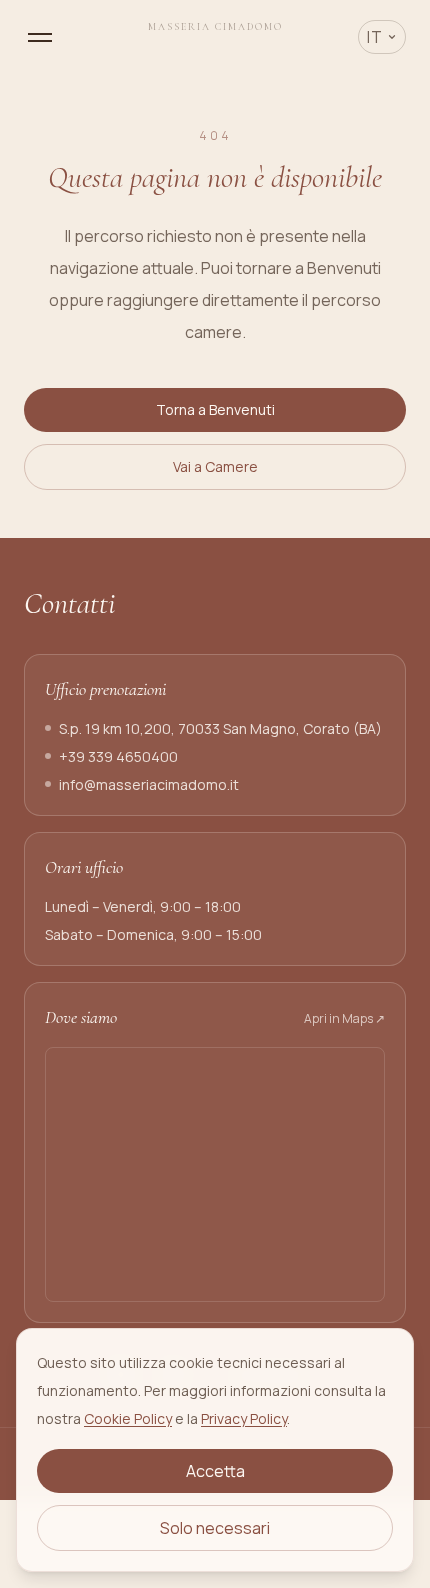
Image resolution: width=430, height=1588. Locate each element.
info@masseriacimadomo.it (149, 784)
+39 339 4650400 (118, 756)
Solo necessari (215, 1528)
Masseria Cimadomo (215, 27)
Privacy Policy (244, 1418)
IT (375, 37)
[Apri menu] (40, 37)
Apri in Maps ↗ (344, 1019)
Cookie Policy (128, 1418)
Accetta (215, 1471)
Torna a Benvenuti (215, 409)
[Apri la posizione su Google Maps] (215, 1174)
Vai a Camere (215, 466)
